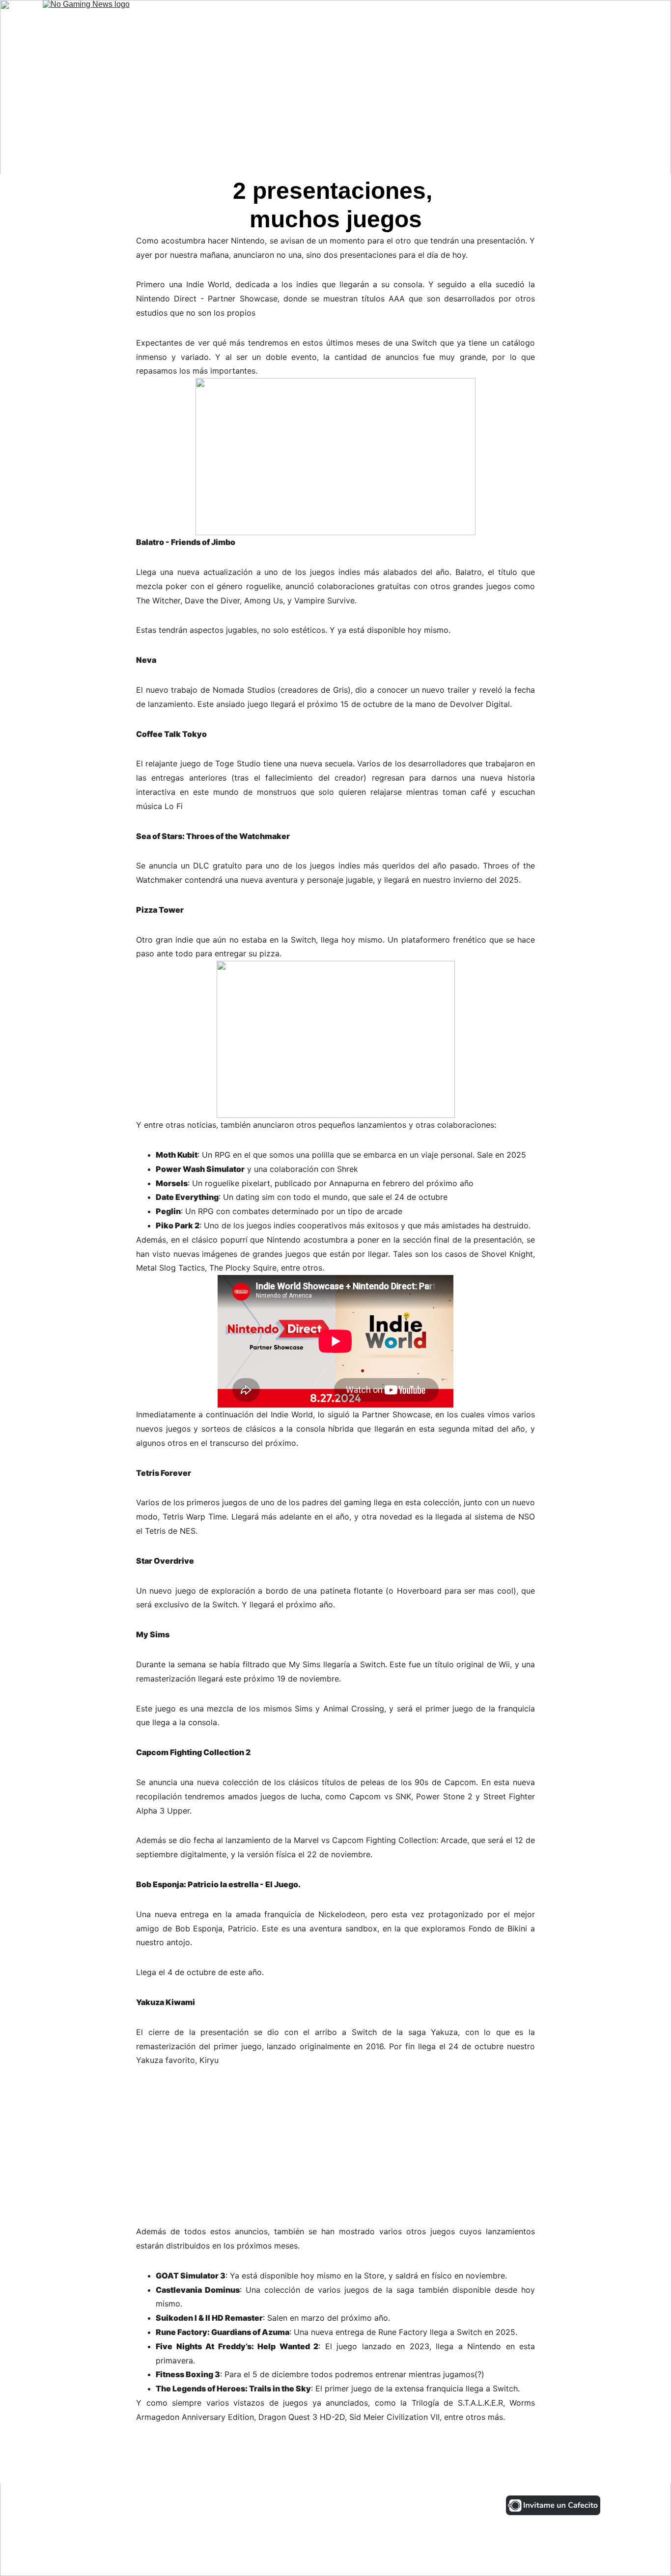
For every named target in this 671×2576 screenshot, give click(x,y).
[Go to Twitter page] (91, 2505)
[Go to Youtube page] (158, 2505)
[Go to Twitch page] (191, 2505)
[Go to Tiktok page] (125, 2505)
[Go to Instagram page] (58, 2505)
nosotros (552, 18)
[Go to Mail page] (220, 2505)
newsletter (605, 18)
